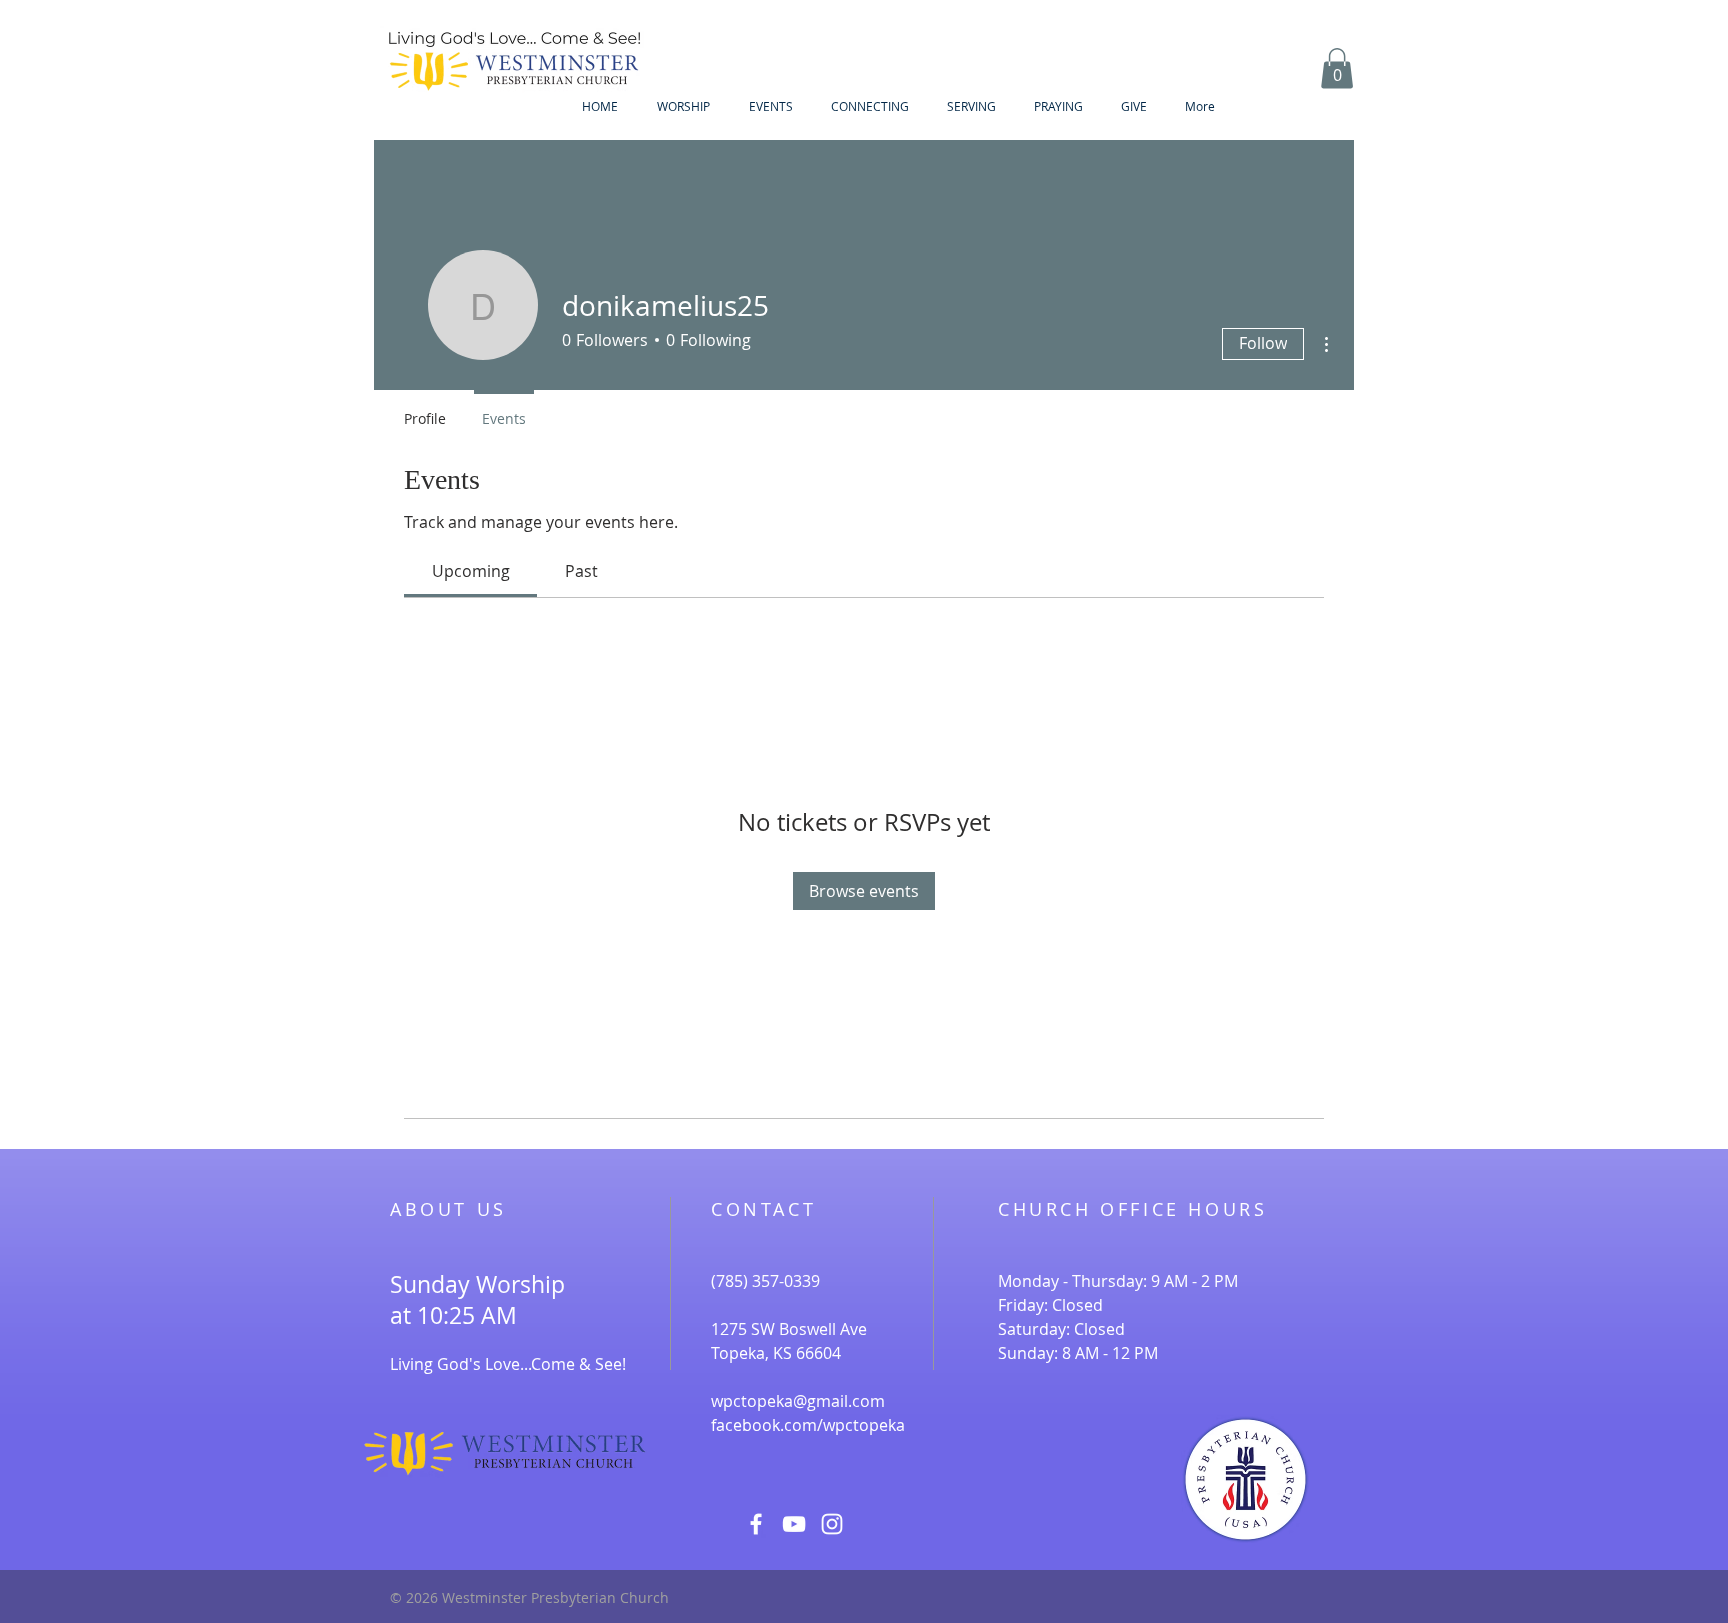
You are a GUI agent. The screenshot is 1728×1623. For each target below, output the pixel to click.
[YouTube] (794, 1524)
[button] (1337, 68)
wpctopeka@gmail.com (798, 1401)
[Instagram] (832, 1524)
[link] (471, 571)
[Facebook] (756, 1524)
